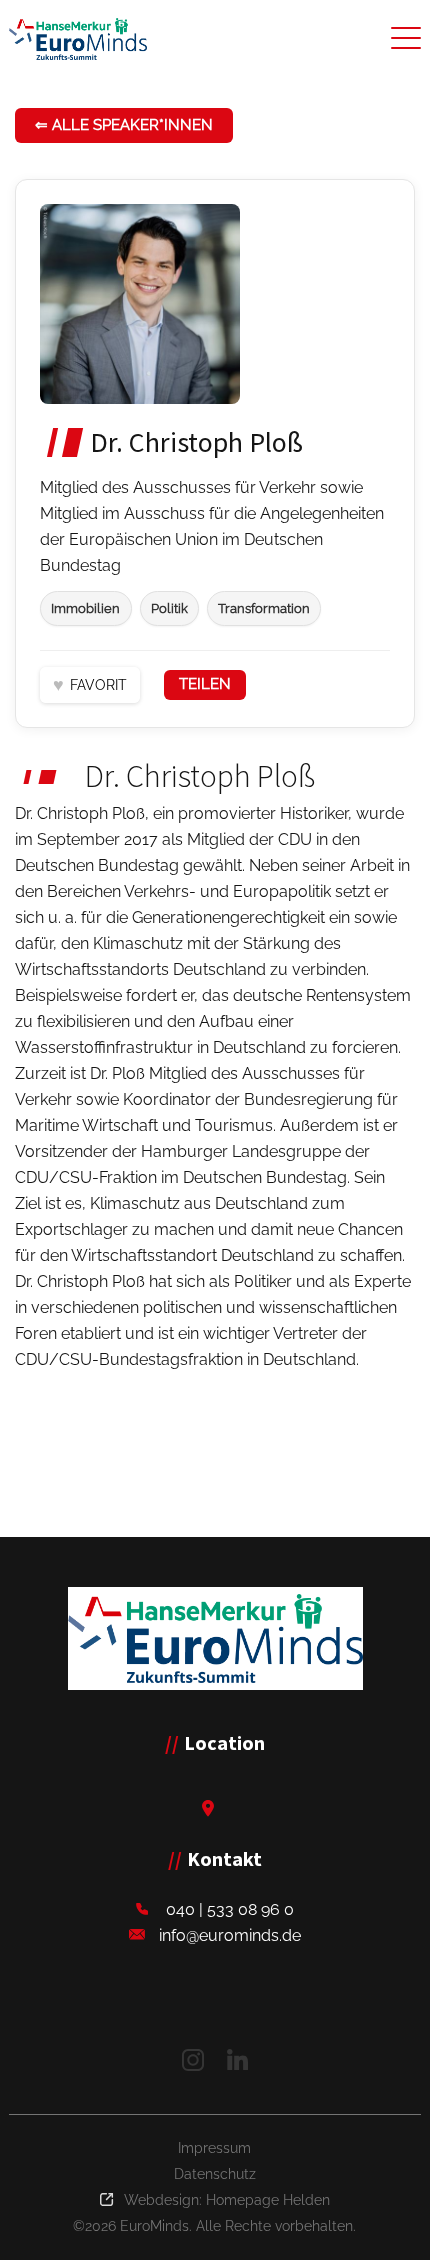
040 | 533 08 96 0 (230, 1909)
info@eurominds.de (230, 1935)
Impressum (214, 2148)
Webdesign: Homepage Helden (227, 2200)
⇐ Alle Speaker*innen (124, 125)
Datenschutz (215, 2174)
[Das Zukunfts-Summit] (78, 39)
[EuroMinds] (215, 1638)
